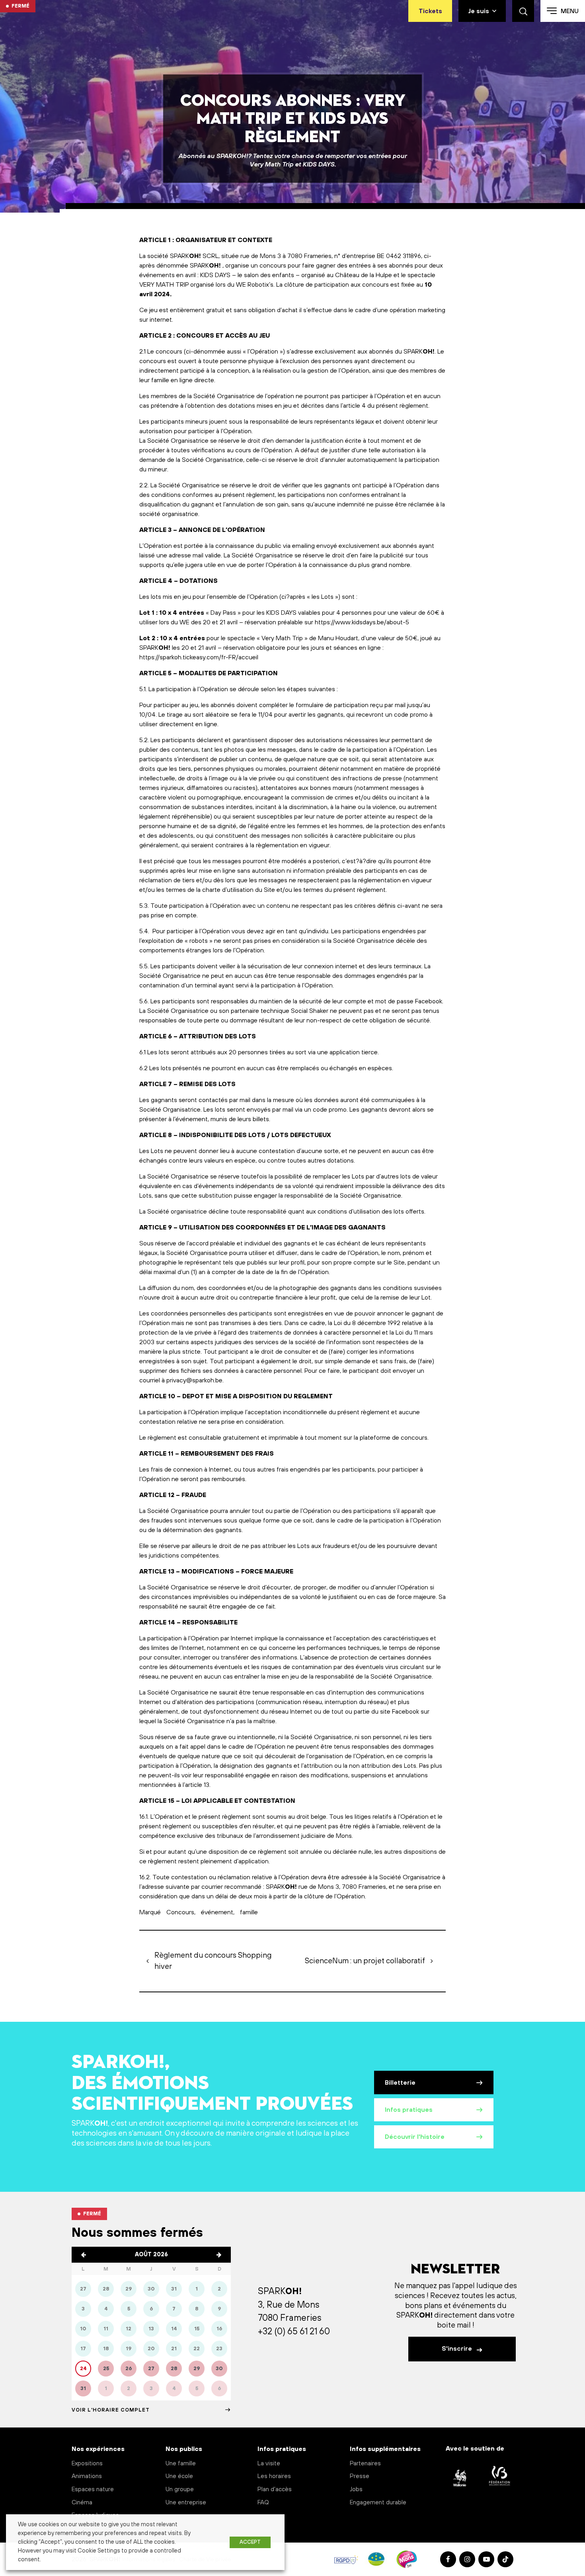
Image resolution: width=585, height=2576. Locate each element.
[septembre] (219, 2255)
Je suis (479, 11)
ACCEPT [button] (250, 2542)
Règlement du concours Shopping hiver (213, 1961)
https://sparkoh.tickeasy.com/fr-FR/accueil (199, 657)
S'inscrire (458, 2349)
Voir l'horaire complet (111, 2410)
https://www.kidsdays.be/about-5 (362, 622)
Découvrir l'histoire (415, 2137)
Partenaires (365, 2464)
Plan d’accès (275, 2489)
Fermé (20, 6)
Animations (87, 2476)
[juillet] (84, 2255)
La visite (269, 2464)
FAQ (263, 2503)
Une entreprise (186, 2503)
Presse (360, 2476)
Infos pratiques (409, 2110)
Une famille (181, 2464)
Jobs (356, 2489)
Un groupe (180, 2489)
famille (249, 1912)
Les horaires (274, 2476)
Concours (180, 1912)
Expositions (87, 2464)
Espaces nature (93, 2489)
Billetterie (400, 2083)
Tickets (430, 11)
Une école (179, 2476)
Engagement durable (378, 2503)
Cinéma (82, 2503)
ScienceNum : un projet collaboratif (365, 1961)
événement (217, 1912)
